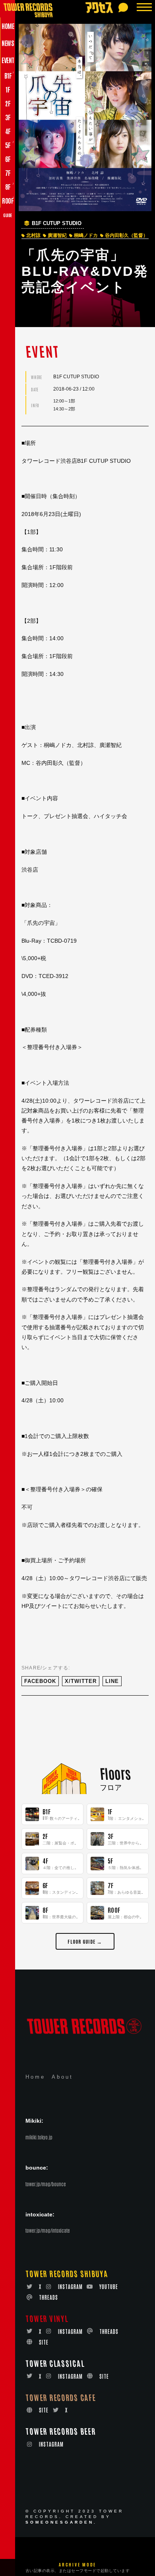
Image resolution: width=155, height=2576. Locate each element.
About (62, 2077)
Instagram (70, 2286)
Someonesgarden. (61, 2522)
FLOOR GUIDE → (85, 1941)
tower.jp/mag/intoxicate (48, 2230)
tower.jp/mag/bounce (46, 2184)
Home (35, 2077)
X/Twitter (81, 1681)
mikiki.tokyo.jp (39, 2137)
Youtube (109, 2286)
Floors (115, 1773)
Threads (48, 2297)
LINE (112, 1681)
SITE (44, 2342)
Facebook (40, 1681)
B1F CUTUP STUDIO (57, 223)
